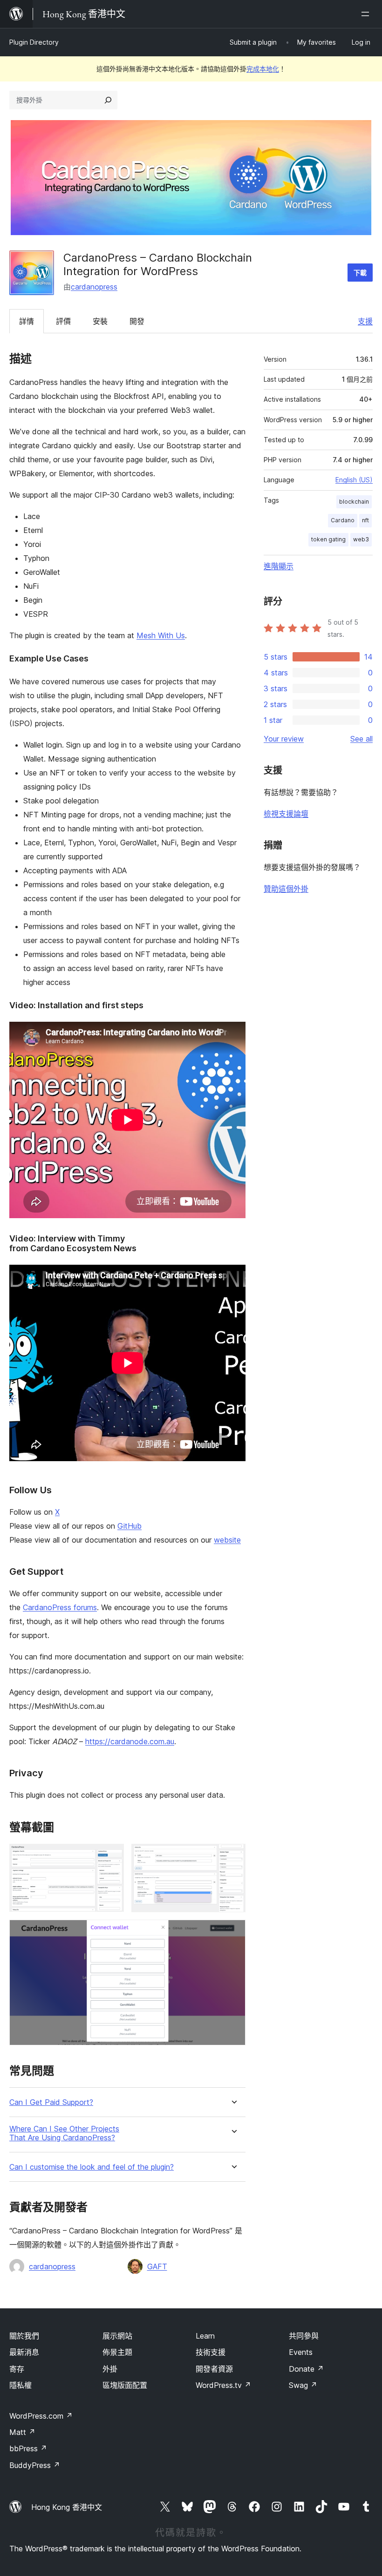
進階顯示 (279, 566)
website (227, 1540)
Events (301, 2352)
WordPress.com (41, 2416)
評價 (63, 321)
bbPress (28, 2448)
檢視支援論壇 (286, 814)
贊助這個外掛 (286, 889)
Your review (284, 739)
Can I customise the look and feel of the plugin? (92, 2167)
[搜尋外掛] (108, 100)
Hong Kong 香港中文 (67, 2507)
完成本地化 (263, 69)
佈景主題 (117, 2352)
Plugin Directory (34, 42)
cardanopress (94, 287)
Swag (303, 2385)
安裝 (100, 321)
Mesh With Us (161, 635)
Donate (306, 2369)
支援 (365, 321)
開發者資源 (214, 2369)
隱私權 (20, 2385)
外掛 (110, 2369)
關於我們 (24, 2336)
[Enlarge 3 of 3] (233, 1932)
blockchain (354, 502)
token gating (328, 539)
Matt (22, 2432)
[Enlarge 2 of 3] (233, 1856)
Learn (205, 2336)
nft (365, 520)
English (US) (354, 480)
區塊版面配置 (125, 2385)
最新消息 (24, 2352)
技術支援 (211, 2352)
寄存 (17, 2369)
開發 (137, 321)
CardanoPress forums (60, 1607)
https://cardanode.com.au (130, 1741)
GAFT (157, 2266)
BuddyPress (35, 2465)
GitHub (130, 1526)
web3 (361, 539)
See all (362, 739)
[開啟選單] (367, 14)
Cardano (343, 520)
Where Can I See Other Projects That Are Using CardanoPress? (64, 2133)
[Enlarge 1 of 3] (111, 1856)
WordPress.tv (223, 2385)
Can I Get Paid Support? (51, 2102)
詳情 (27, 321)
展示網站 (117, 2336)
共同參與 (304, 2336)
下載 (360, 273)
